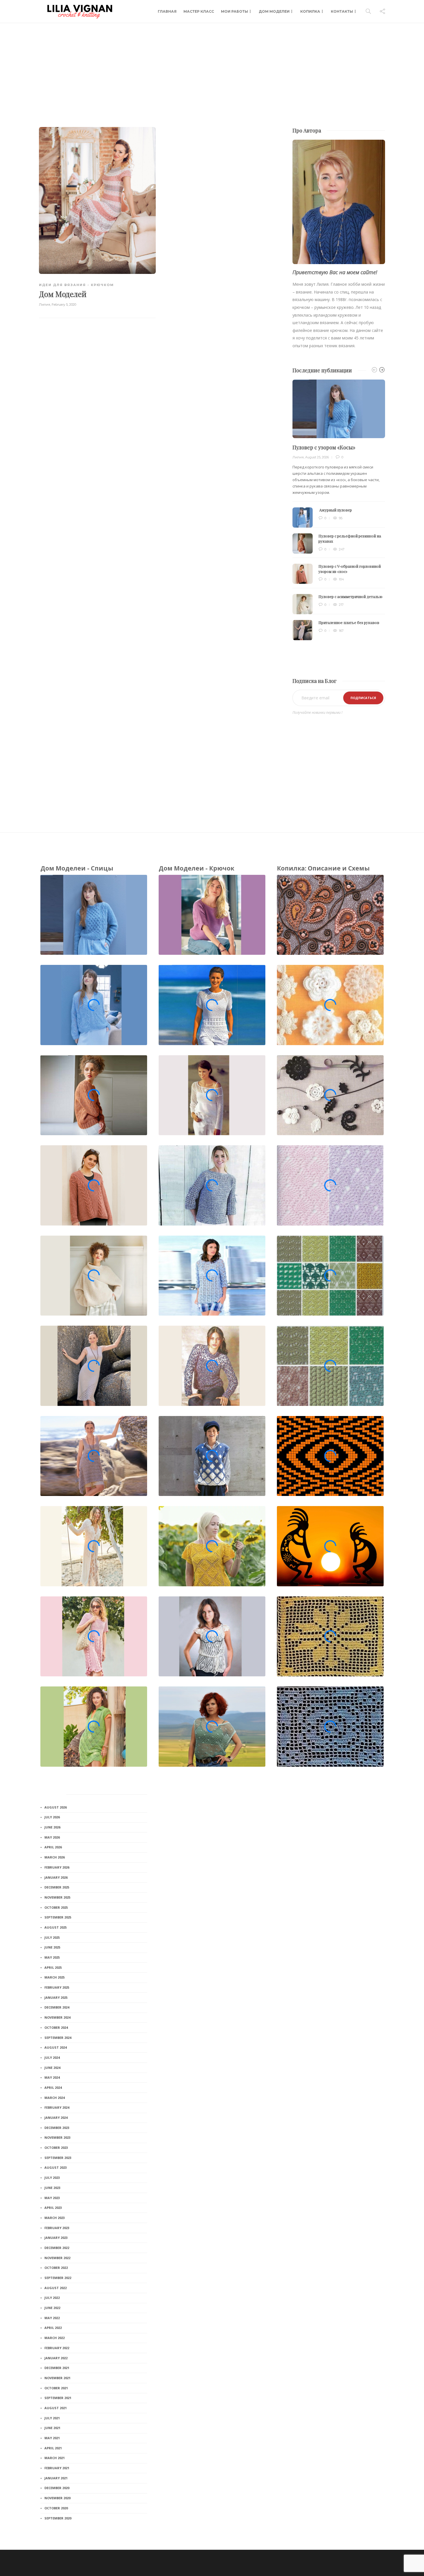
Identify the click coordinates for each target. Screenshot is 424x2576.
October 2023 (56, 2148)
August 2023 (56, 2167)
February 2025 (57, 1987)
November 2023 (57, 2137)
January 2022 (56, 2358)
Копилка (310, 11)
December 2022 (57, 2248)
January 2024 (56, 2118)
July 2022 (52, 2298)
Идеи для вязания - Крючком (76, 285)
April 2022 (53, 2328)
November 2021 (57, 2378)
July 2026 (52, 1817)
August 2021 (56, 2408)
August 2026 (56, 1807)
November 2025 (57, 1897)
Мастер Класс (199, 11)
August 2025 (56, 1927)
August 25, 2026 (317, 457)
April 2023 (53, 2208)
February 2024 (57, 2107)
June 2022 (52, 2308)
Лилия (45, 305)
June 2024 (52, 2068)
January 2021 (56, 2478)
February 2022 (57, 2348)
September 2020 (58, 2518)
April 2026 (53, 1847)
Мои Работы (234, 11)
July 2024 (52, 2057)
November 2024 (57, 2017)
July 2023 (52, 2178)
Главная (167, 11)
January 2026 (56, 1877)
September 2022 (58, 2278)
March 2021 (55, 2458)
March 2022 (55, 2338)
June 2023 (52, 2188)
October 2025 (56, 1907)
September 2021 (58, 2398)
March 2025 (55, 1977)
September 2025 (58, 1917)
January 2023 (56, 2238)
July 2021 (52, 2418)
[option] (339, 510)
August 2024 (56, 2047)
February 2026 (57, 1867)
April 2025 (53, 1967)
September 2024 (58, 2038)
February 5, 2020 (64, 305)
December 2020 (57, 2488)
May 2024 (52, 2077)
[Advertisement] (212, 66)
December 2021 (57, 2368)
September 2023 (58, 2158)
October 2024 (56, 2027)
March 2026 (55, 1857)
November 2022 (57, 2258)
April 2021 (53, 2448)
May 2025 (52, 1957)
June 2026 (52, 1827)
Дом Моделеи (274, 11)
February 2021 (57, 2468)
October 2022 (56, 2268)
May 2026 (52, 1837)
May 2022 (52, 2318)
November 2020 (57, 2498)
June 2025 (52, 1947)
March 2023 (55, 2218)
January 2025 (56, 1997)
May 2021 (52, 2438)
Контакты (342, 11)
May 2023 (52, 2198)
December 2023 (57, 2128)
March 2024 (55, 2098)
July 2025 (52, 1937)
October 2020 (56, 2508)
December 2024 (57, 2007)
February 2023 (57, 2228)
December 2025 (57, 1887)
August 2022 (56, 2288)
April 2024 (53, 2087)
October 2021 (56, 2388)
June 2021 (52, 2428)
